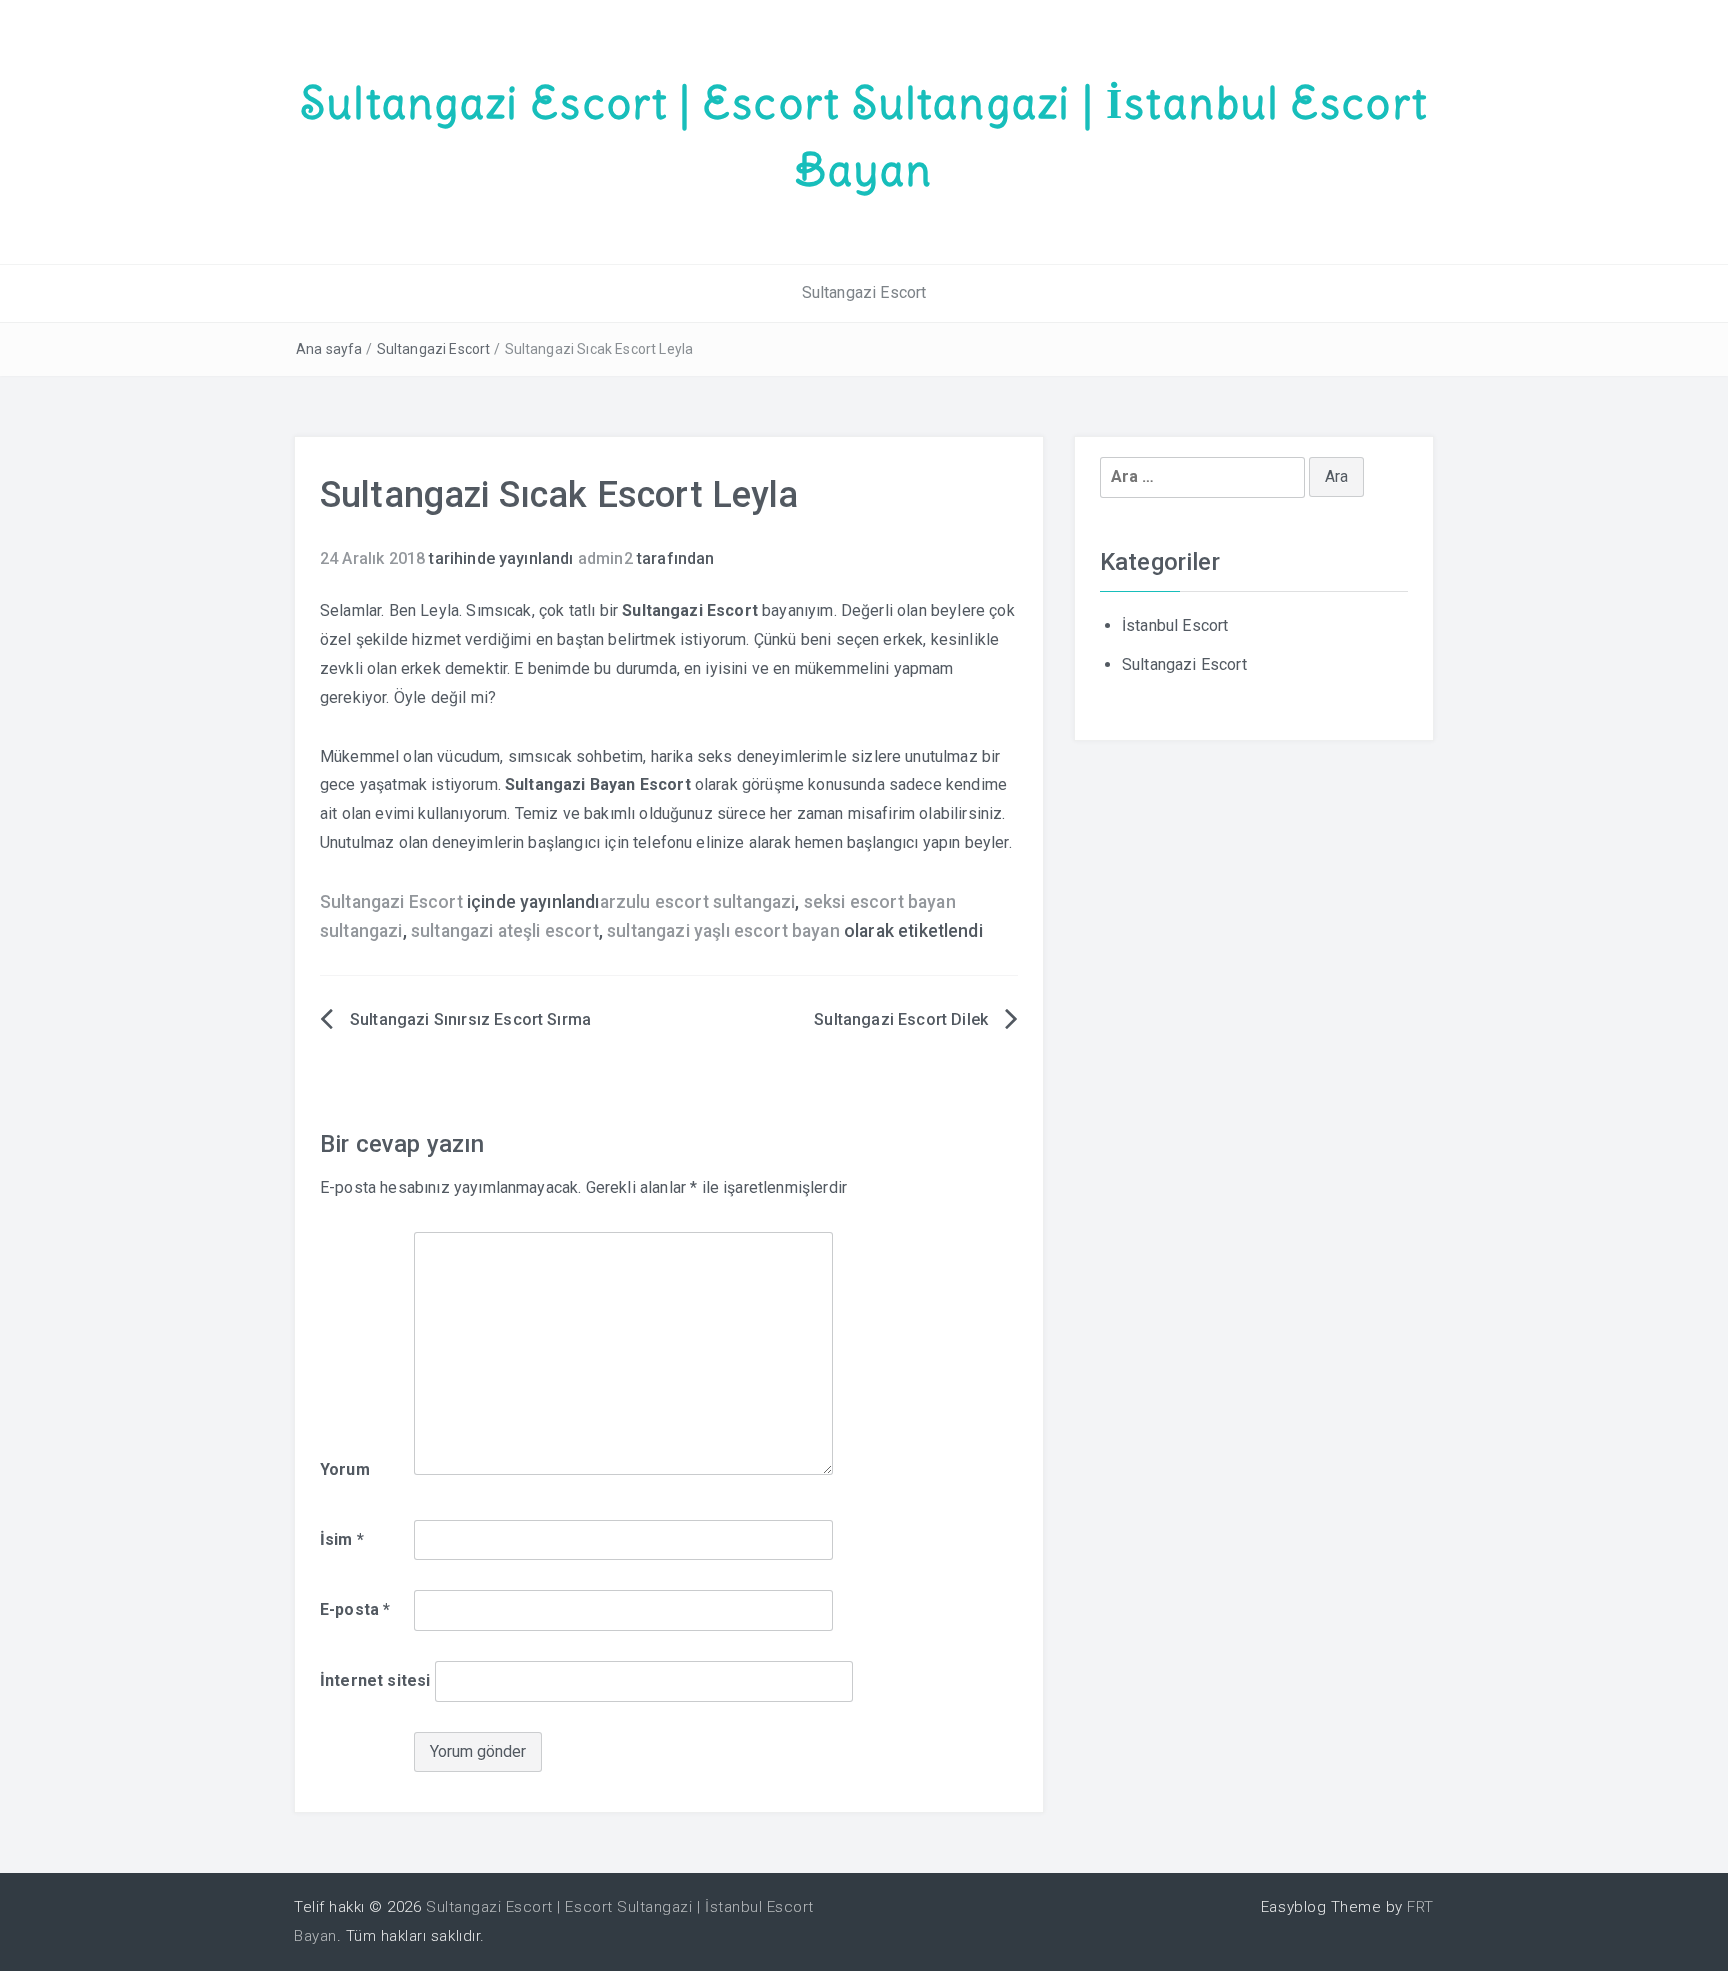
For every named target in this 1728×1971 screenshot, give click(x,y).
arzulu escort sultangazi (698, 902)
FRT (1420, 1907)
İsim (342, 1539)
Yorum (345, 1469)
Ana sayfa (329, 349)
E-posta (355, 1609)
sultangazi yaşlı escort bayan (723, 931)
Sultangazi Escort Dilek (901, 1019)
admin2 (605, 558)
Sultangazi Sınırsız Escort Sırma (470, 1019)
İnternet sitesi (375, 1680)
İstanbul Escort (1175, 625)
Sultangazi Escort (864, 292)
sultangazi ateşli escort (505, 931)
